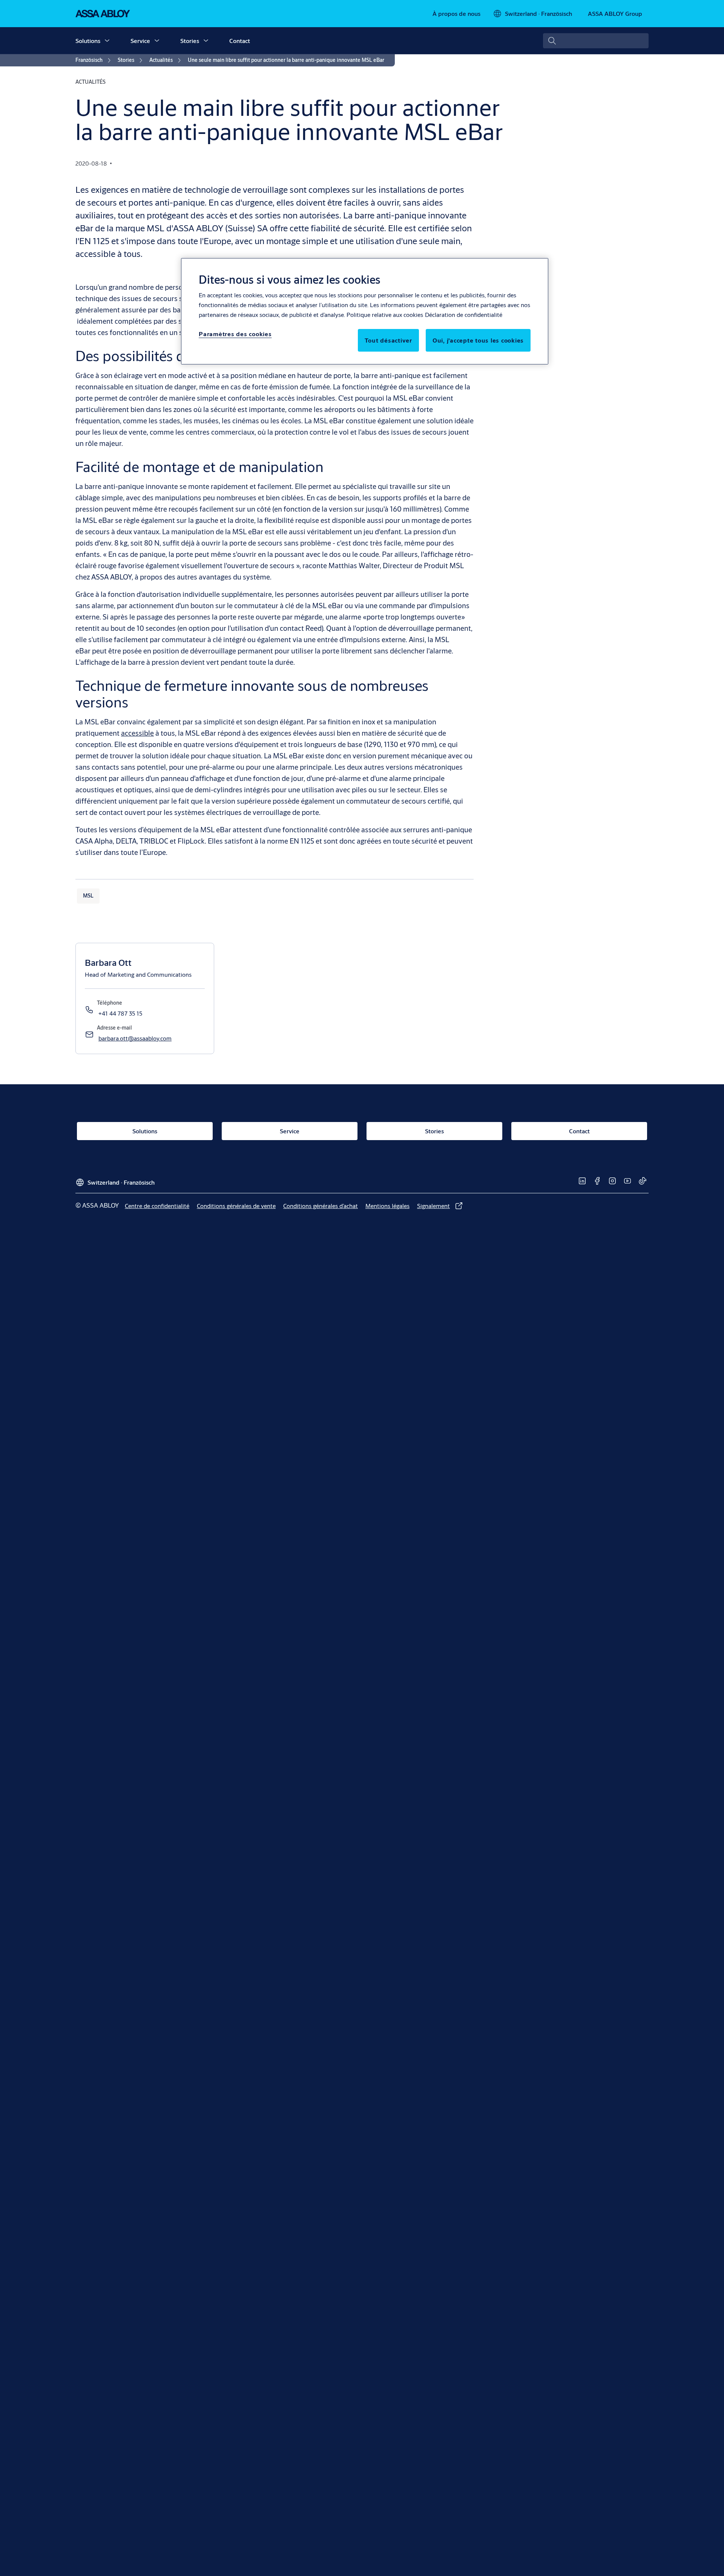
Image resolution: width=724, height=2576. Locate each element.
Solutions (88, 41)
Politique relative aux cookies (385, 314)
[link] (456, 14)
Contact (240, 41)
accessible (137, 733)
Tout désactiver (388, 340)
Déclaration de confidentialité (464, 314)
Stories (190, 41)
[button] (107, 41)
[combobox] (596, 41)
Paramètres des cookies (235, 334)
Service (140, 41)
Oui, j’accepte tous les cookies (478, 340)
